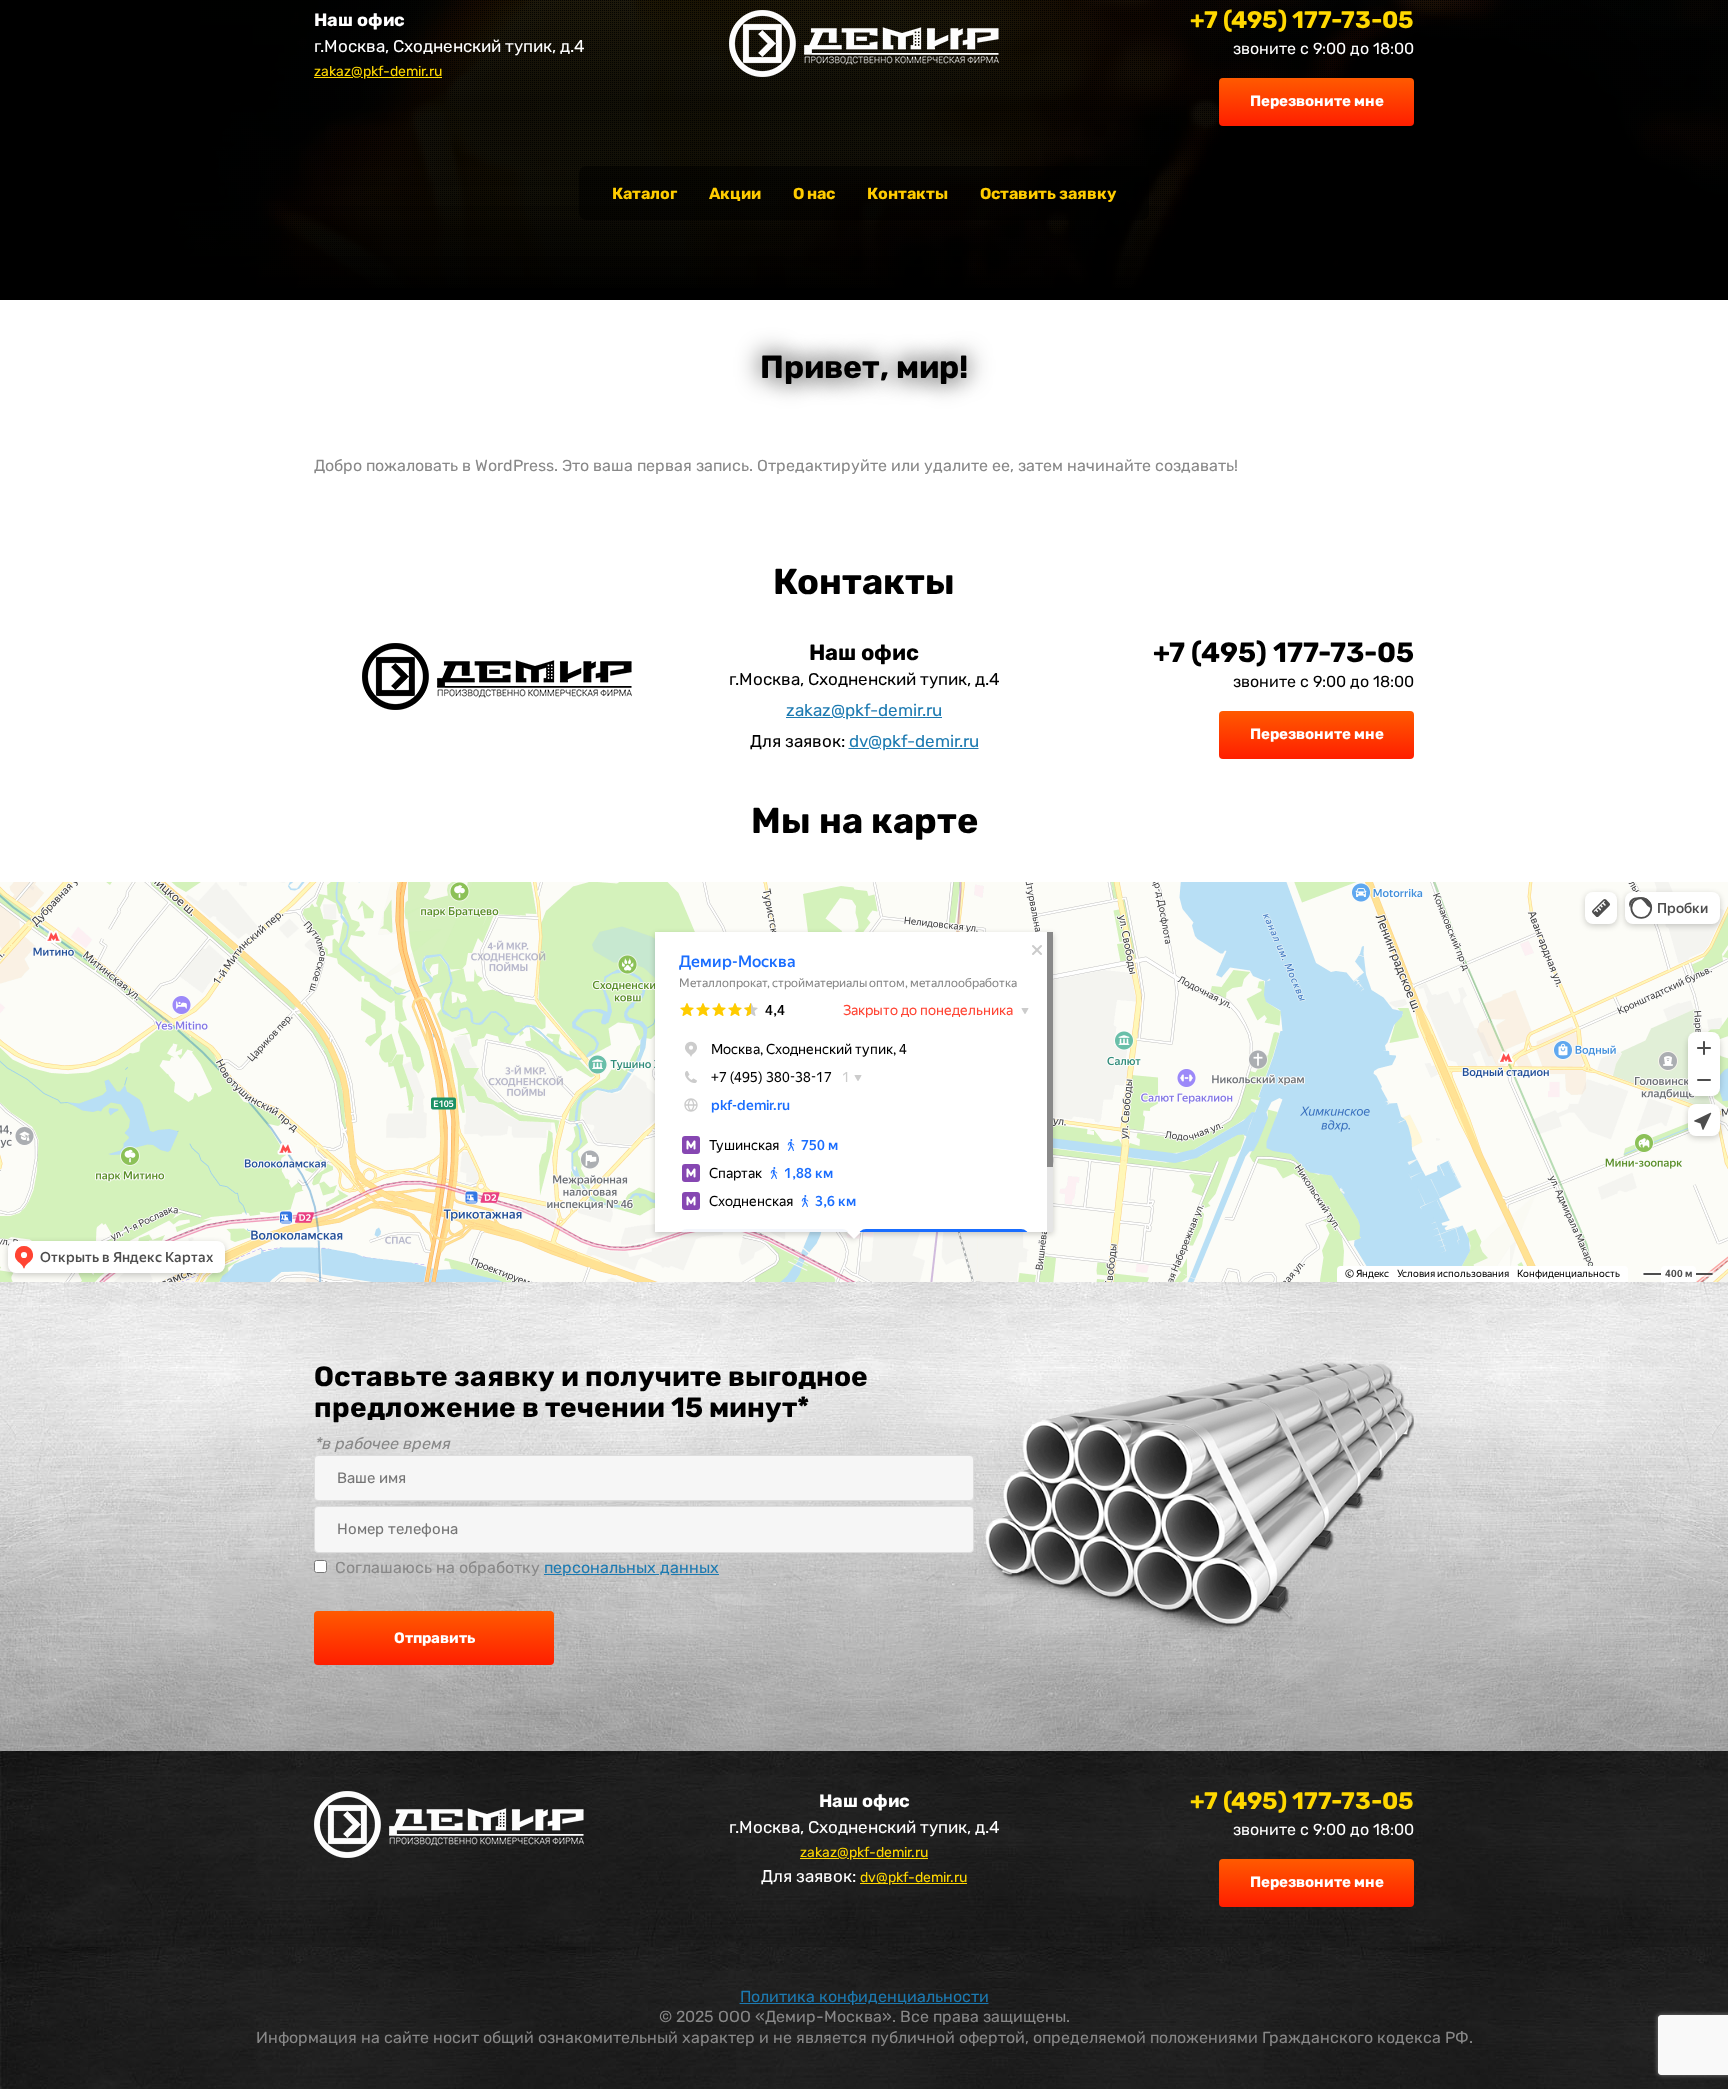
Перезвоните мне (1317, 101)
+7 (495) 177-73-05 (1302, 20)
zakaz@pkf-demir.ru (378, 71)
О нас (814, 193)
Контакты (907, 193)
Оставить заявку (1048, 193)
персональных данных (631, 1567)
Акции (735, 193)
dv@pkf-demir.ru (914, 741)
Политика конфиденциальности (864, 1996)
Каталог (644, 193)
